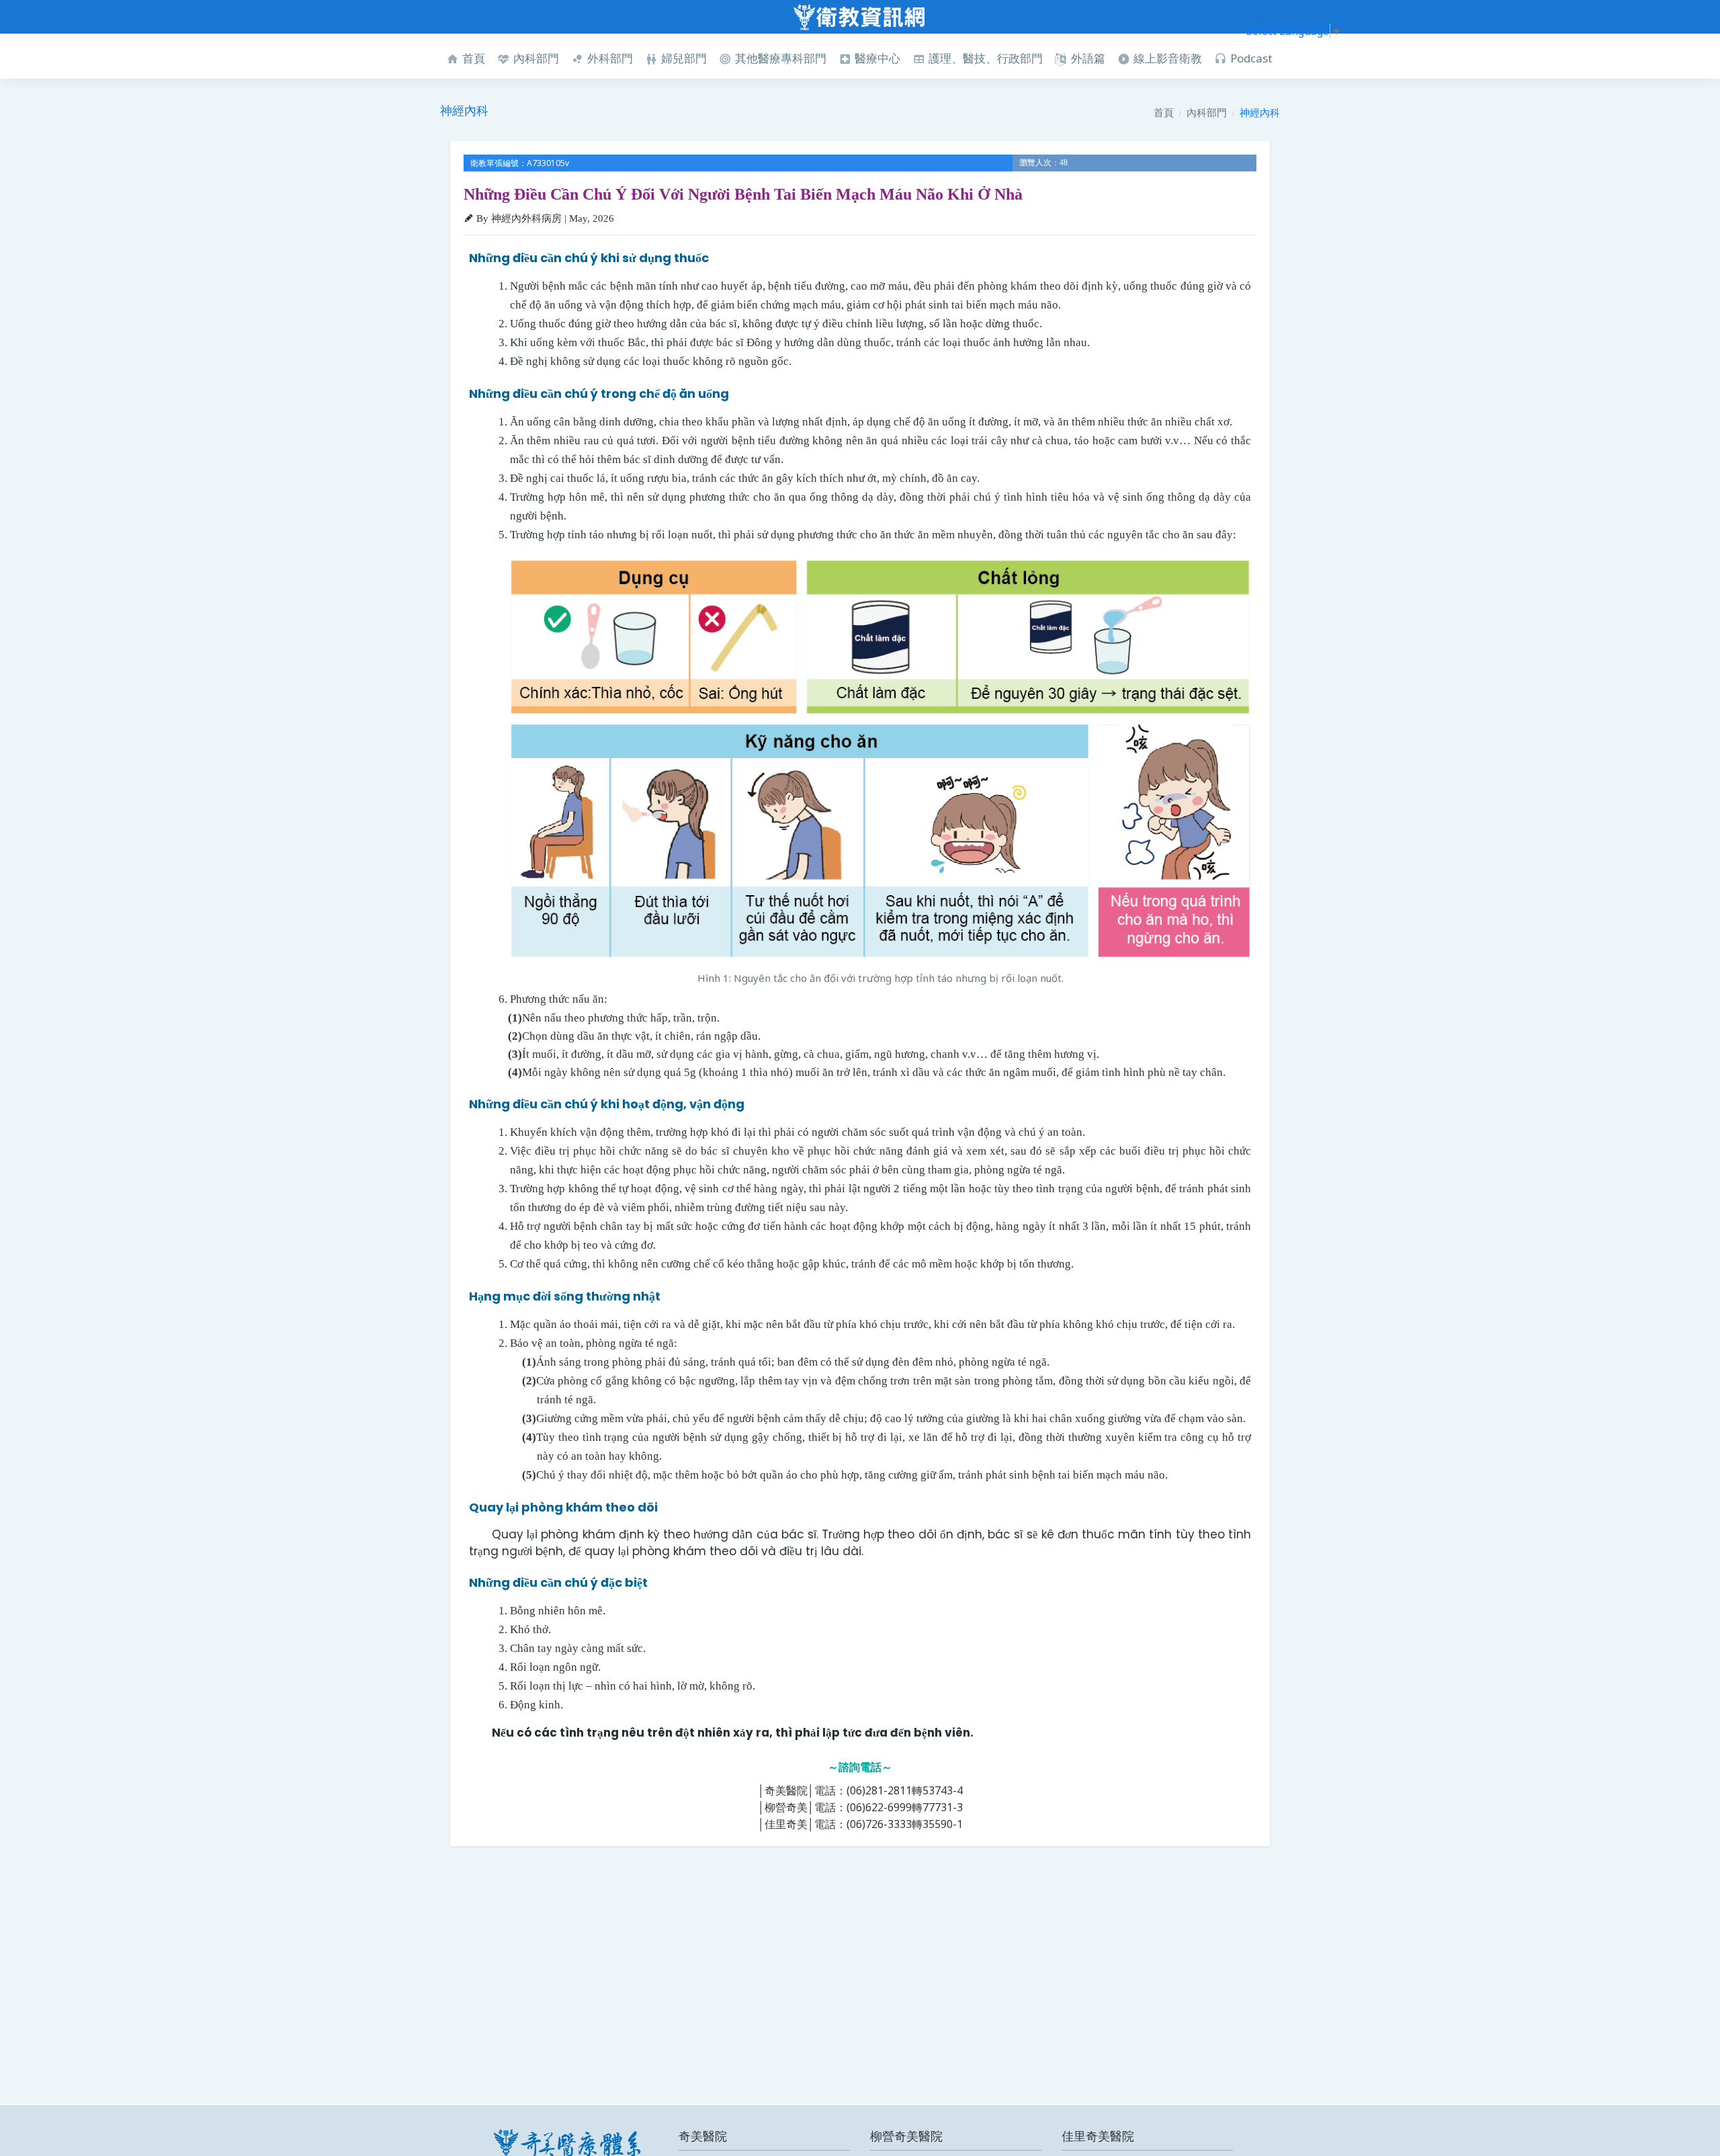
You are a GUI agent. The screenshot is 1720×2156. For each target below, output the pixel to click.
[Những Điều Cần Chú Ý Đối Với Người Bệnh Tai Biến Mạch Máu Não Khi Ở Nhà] (880, 759)
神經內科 (1260, 112)
